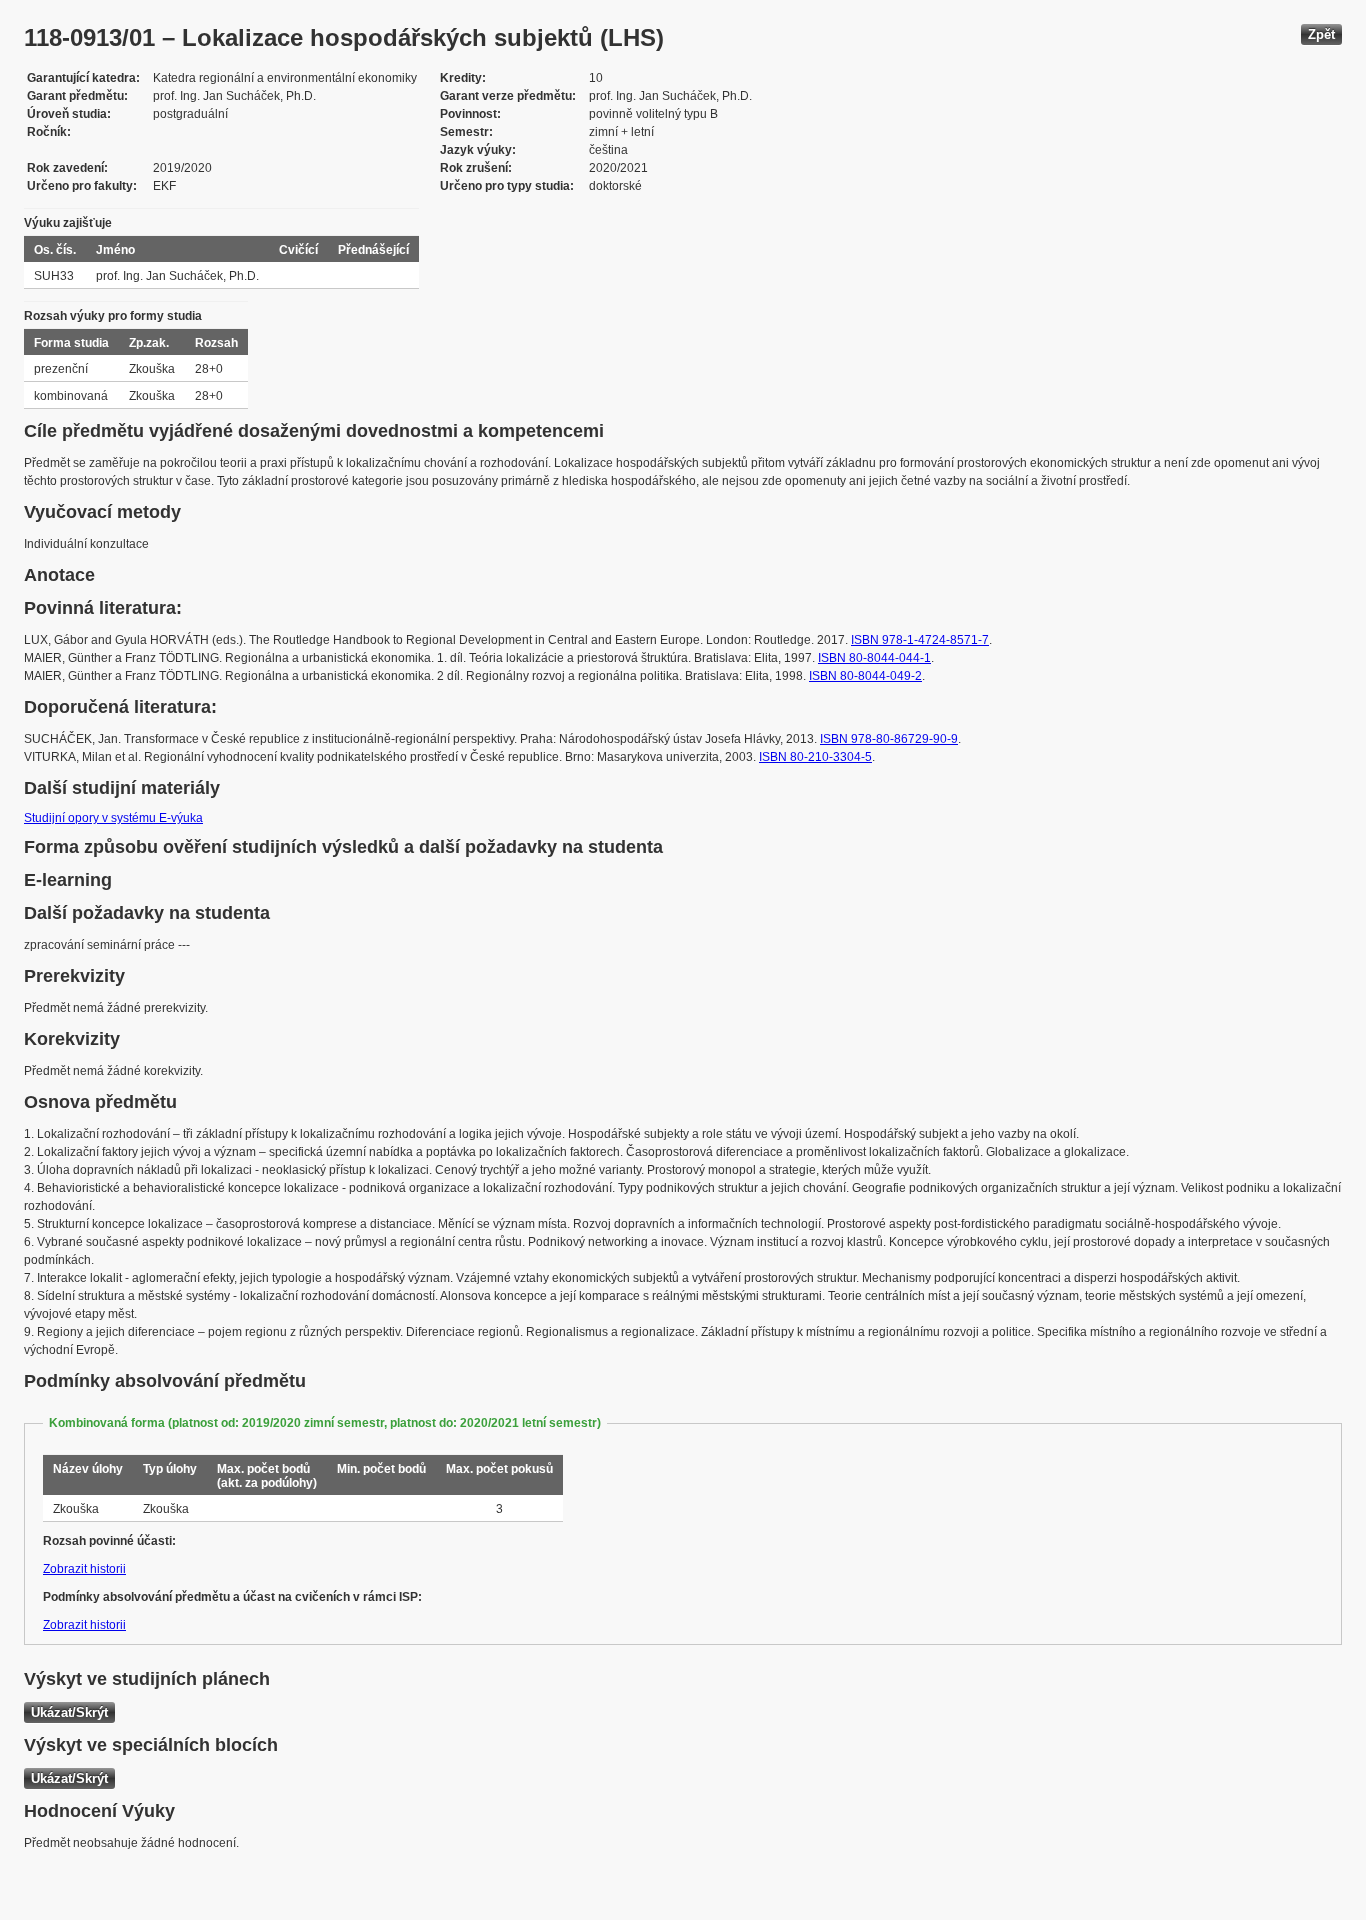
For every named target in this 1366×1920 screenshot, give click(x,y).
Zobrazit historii (84, 1569)
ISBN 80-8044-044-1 (874, 658)
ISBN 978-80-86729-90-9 (889, 739)
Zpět (1321, 34)
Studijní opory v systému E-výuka (113, 818)
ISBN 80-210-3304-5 (815, 757)
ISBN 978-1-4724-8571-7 (920, 640)
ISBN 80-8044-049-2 (865, 676)
